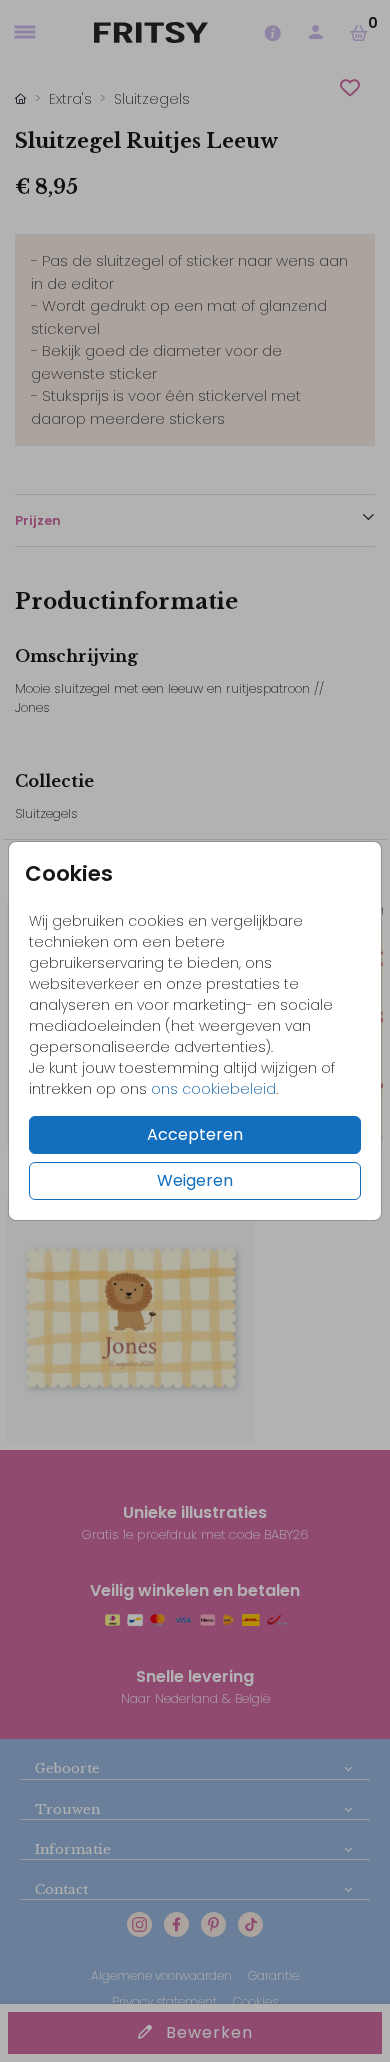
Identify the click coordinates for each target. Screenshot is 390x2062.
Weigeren (195, 1180)
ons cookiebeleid (213, 1089)
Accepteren (195, 1134)
